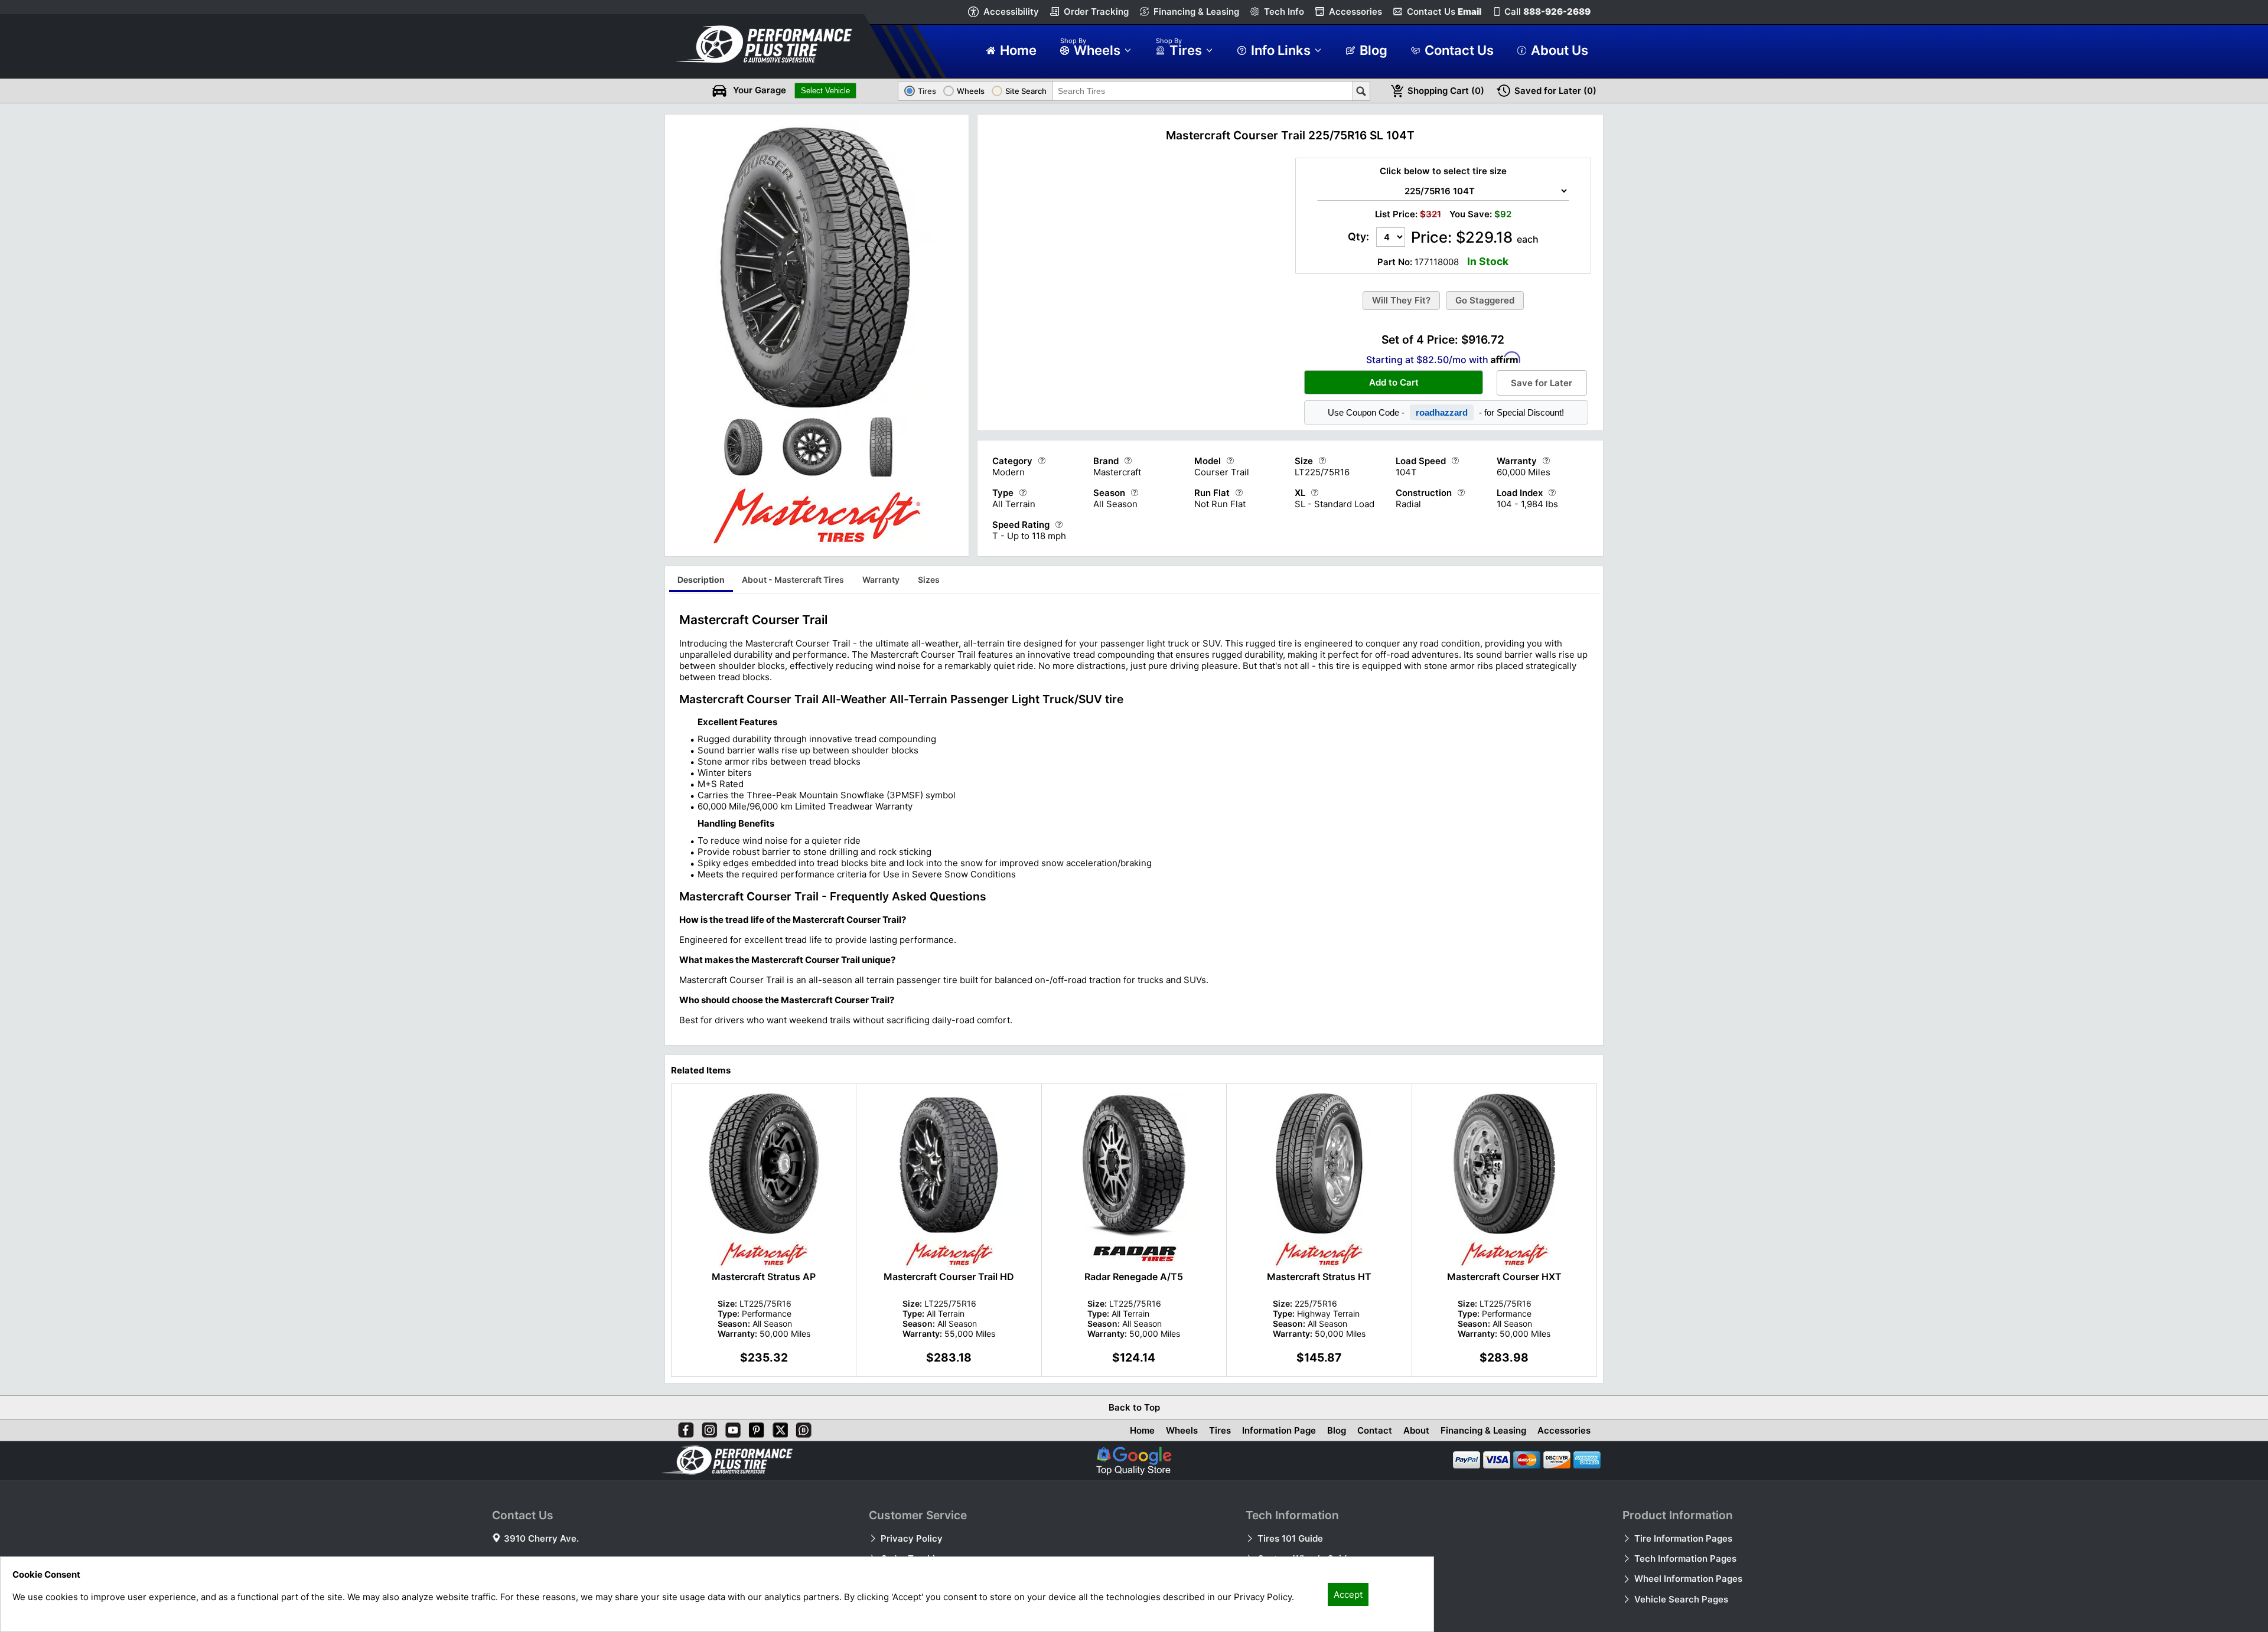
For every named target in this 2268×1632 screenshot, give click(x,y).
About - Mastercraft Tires (793, 580)
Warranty (881, 580)
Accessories (1355, 12)
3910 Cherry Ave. (541, 1538)
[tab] (701, 581)
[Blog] (801, 1428)
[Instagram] (707, 1428)
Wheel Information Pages (1688, 1579)
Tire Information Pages (1683, 1538)
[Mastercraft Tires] (817, 546)
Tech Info (1284, 12)
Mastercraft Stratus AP (764, 1277)
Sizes (929, 580)
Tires (1220, 1430)
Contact (1375, 1430)
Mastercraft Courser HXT (1504, 1277)
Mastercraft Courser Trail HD (949, 1277)
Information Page (1279, 1430)
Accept (1348, 1595)
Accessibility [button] (1011, 12)
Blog (1337, 1430)
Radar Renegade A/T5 (1134, 1277)
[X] (778, 1428)
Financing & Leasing (1196, 12)
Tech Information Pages (1685, 1558)
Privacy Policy (912, 1538)
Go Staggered (1485, 300)
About (1416, 1430)
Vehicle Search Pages (1681, 1599)
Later (1555, 91)
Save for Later (1542, 383)
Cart (1446, 91)
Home (1142, 1430)
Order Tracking (1096, 12)
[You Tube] (731, 1428)
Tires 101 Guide (1290, 1538)
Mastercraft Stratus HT (1319, 1277)
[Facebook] (683, 1428)
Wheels (1182, 1430)
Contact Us (1444, 12)
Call (1547, 12)
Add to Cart (1394, 382)
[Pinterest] (754, 1428)
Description (701, 580)
